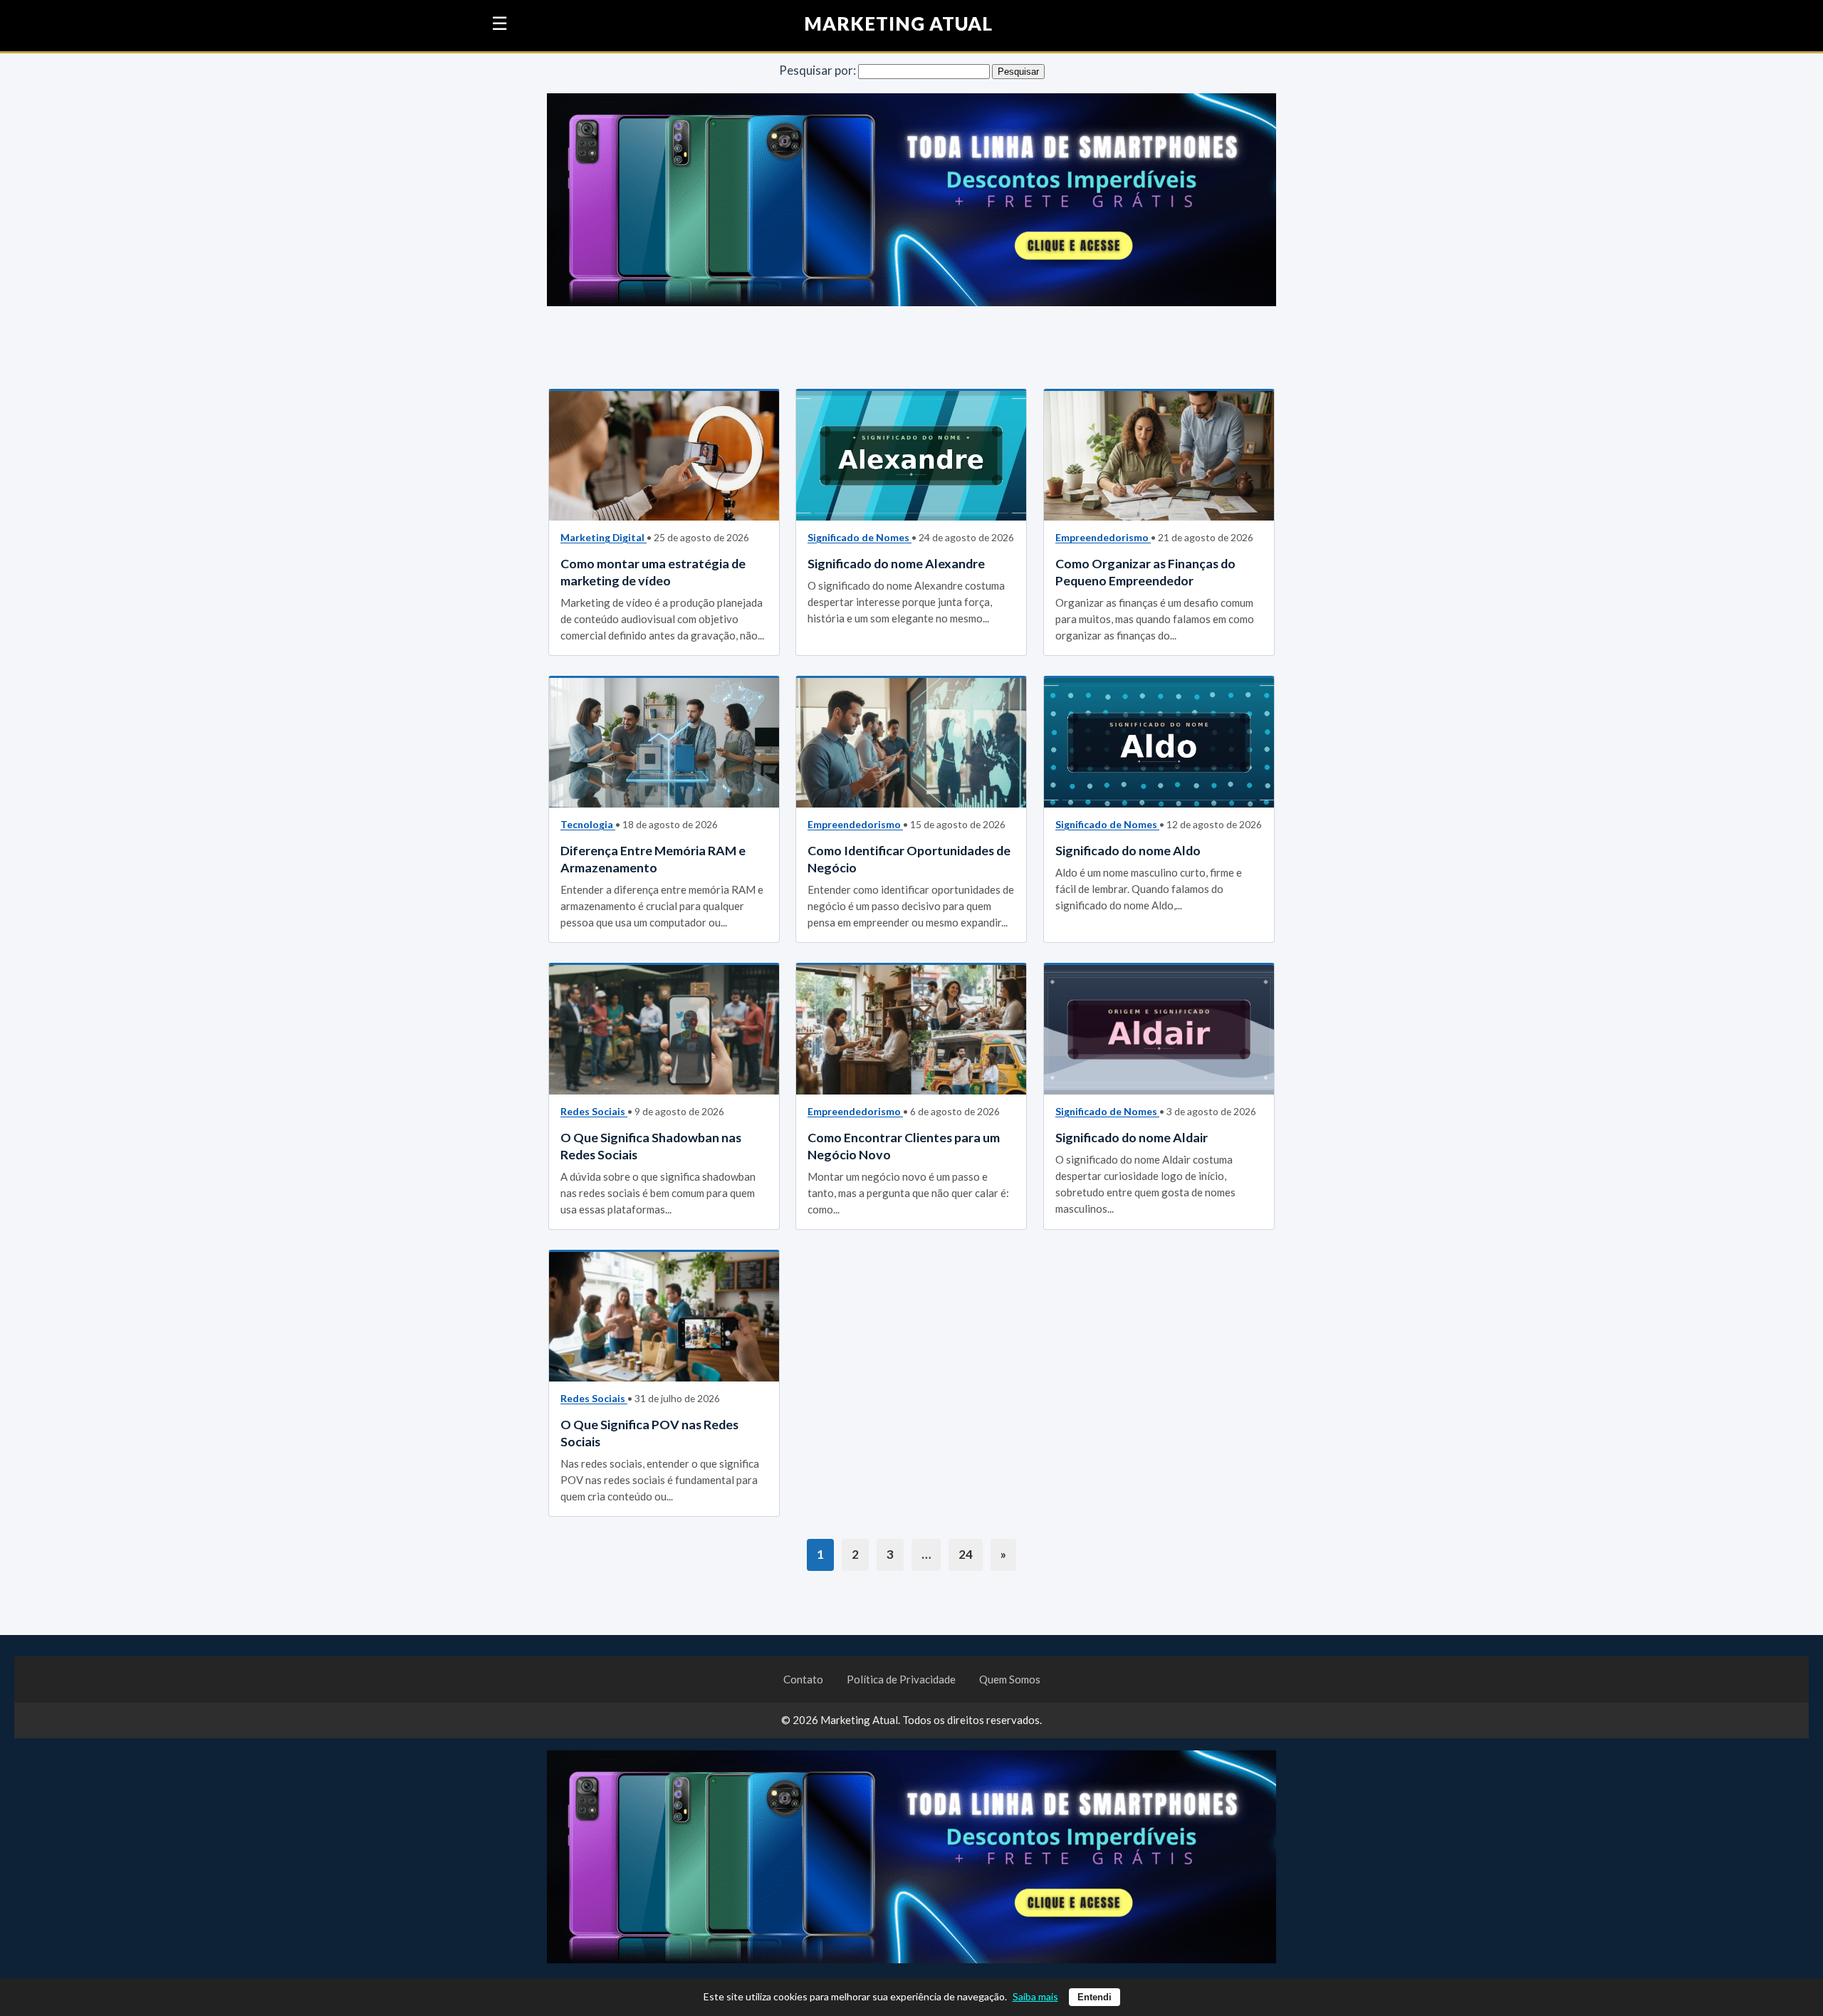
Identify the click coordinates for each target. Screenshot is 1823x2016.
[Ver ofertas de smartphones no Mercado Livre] (911, 203)
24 (966, 1554)
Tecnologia (588, 824)
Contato (803, 1679)
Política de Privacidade (901, 1679)
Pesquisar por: (818, 70)
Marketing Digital (604, 537)
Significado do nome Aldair (1132, 1137)
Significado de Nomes (860, 537)
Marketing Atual (899, 24)
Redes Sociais (594, 1111)
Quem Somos (1010, 1679)
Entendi (1095, 1997)
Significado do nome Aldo (1128, 850)
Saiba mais (1035, 1996)
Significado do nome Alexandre (896, 563)
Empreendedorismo (1103, 537)
